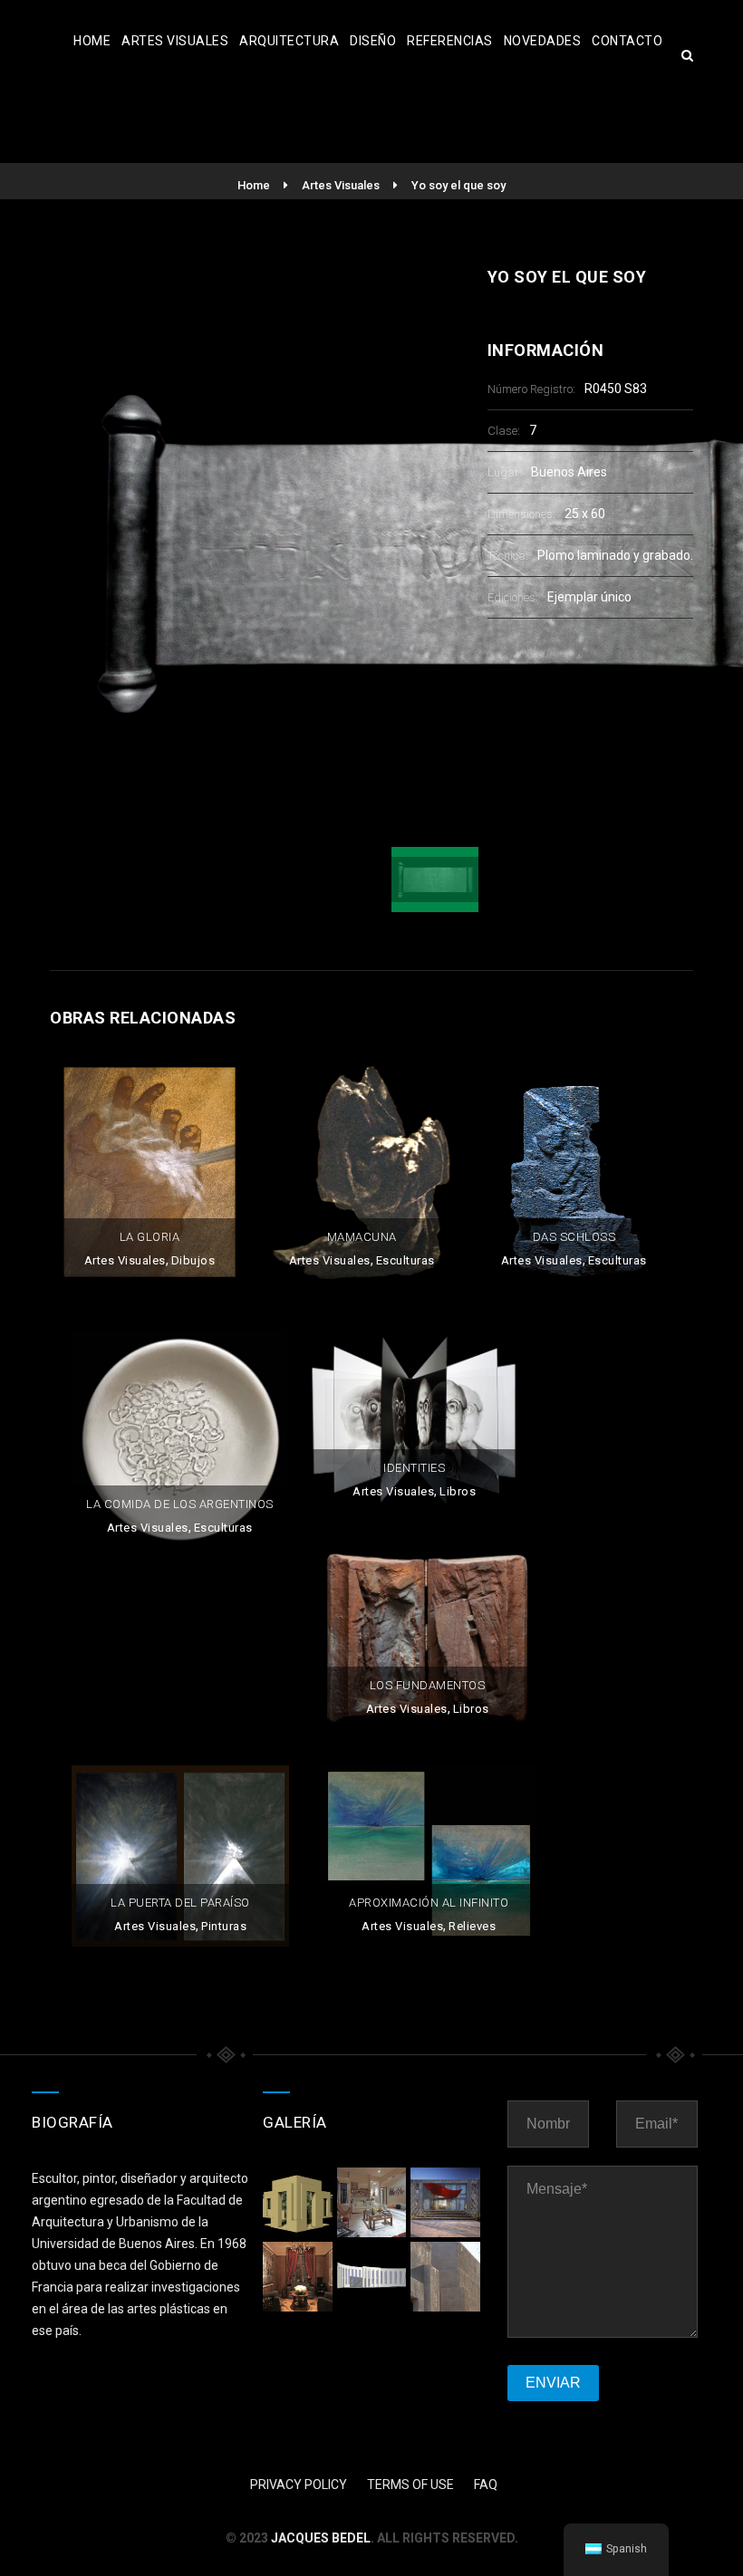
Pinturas (224, 1926)
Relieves (472, 1926)
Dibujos (193, 1260)
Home (92, 41)
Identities (414, 1468)
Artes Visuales (175, 41)
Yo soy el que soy (458, 185)
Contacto (627, 41)
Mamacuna (362, 1237)
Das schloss (574, 1237)
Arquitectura (289, 41)
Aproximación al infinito (429, 1903)
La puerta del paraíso (180, 1903)
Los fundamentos (428, 1685)
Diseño (373, 41)
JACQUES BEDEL (321, 2538)
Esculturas (405, 1260)
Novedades (543, 41)
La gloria (150, 1237)
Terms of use (410, 2485)
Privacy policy (299, 2485)
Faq (486, 2485)
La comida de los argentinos (180, 1504)
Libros (458, 1491)
